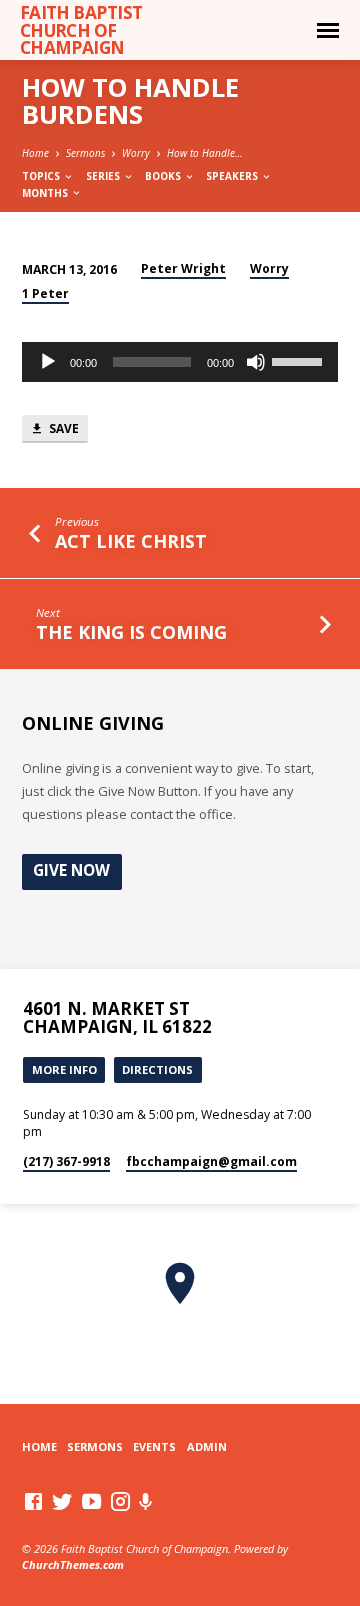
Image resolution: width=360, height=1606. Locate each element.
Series (104, 176)
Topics (42, 176)
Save (62, 428)
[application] (180, 362)
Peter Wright (183, 268)
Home (35, 153)
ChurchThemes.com (73, 1564)
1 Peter (45, 293)
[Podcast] (146, 1501)
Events (154, 1446)
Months (46, 193)
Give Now (71, 870)
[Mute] (256, 362)
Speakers (233, 176)
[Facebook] (33, 1501)
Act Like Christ (131, 541)
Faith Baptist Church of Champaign (81, 30)
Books (164, 176)
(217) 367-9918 (66, 1161)
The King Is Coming (131, 632)
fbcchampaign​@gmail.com (211, 1161)
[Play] (48, 362)
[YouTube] (91, 1501)
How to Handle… (205, 153)
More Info (64, 1069)
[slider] (300, 360)
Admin (207, 1446)
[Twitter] (62, 1501)
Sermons (85, 153)
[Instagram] (120, 1501)
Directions (157, 1069)
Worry (136, 153)
